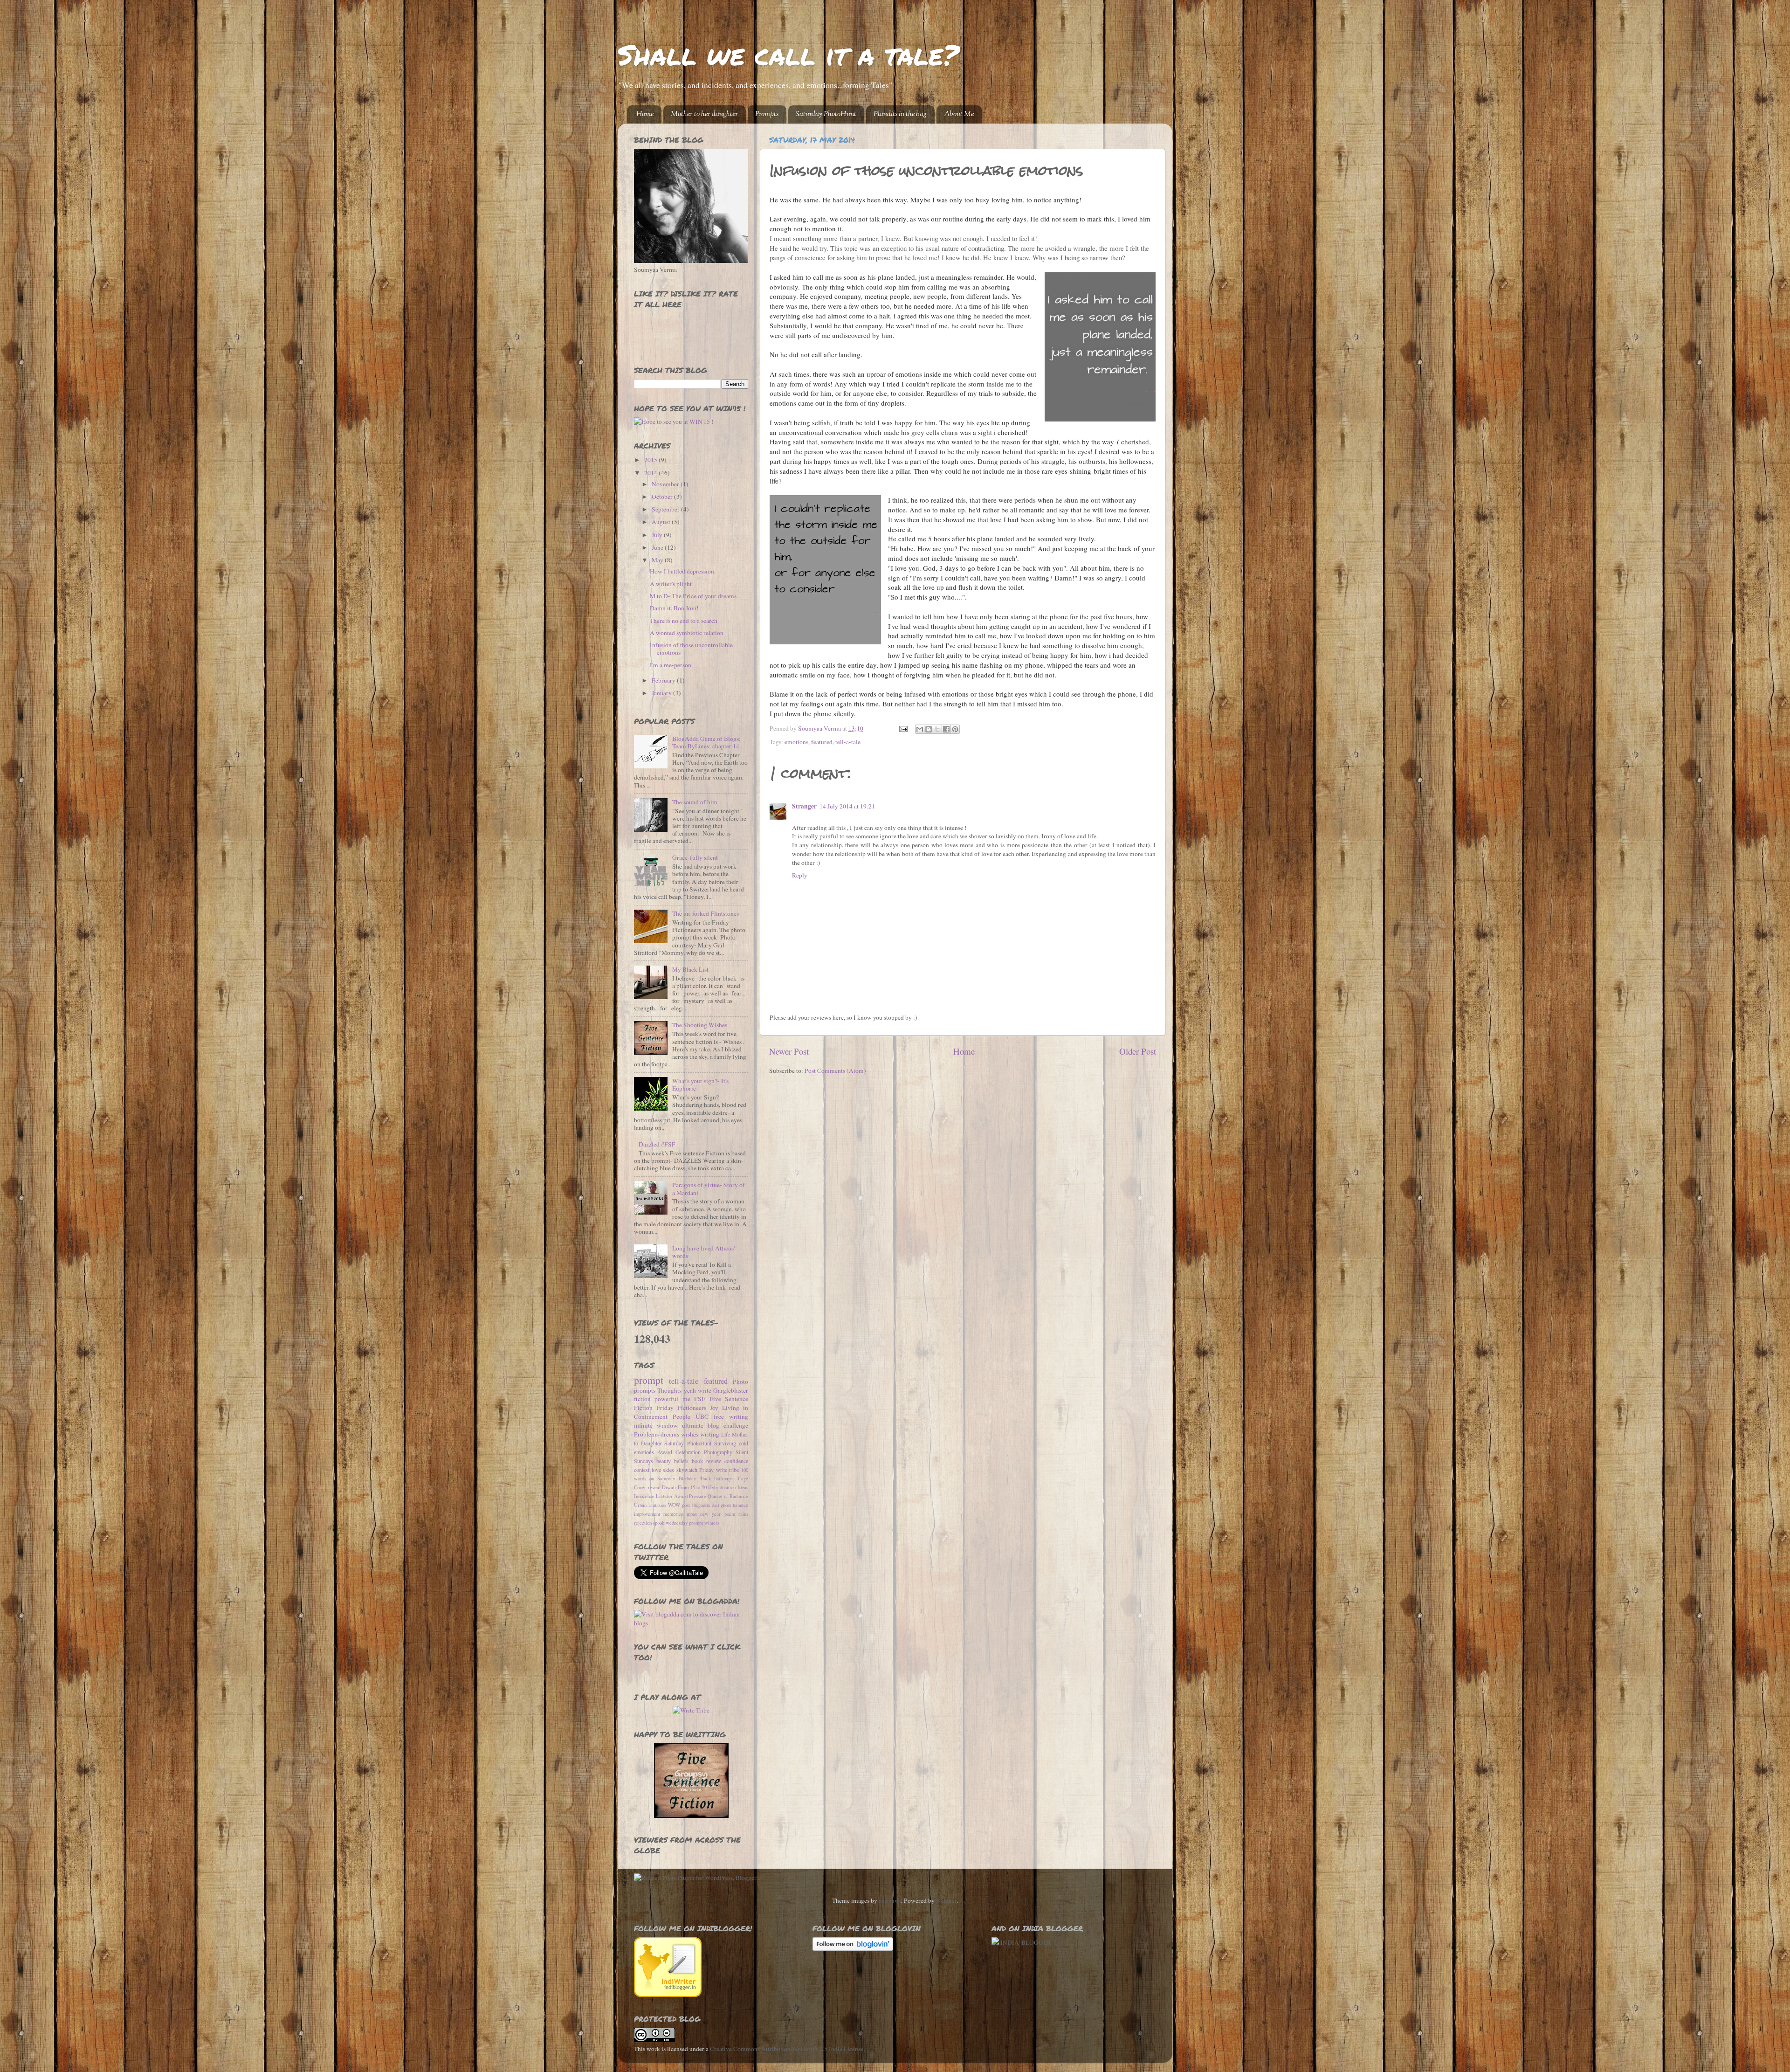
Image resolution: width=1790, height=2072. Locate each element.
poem (730, 1514)
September (666, 509)
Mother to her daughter (704, 114)
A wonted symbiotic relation (687, 633)
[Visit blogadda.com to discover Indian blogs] (691, 1623)
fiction (642, 1399)
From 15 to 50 (692, 1487)
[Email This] (920, 729)
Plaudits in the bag (900, 114)
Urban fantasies (650, 1505)
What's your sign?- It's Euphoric (700, 1084)
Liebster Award (672, 1496)
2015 (651, 460)
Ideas (743, 1487)
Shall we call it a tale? (788, 54)
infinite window (656, 1425)
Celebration (688, 1452)
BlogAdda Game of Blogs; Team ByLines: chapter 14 (706, 742)
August (662, 522)
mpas (692, 1514)
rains (743, 1514)
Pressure (698, 1496)
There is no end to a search (684, 621)
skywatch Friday (695, 1470)
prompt (649, 1380)
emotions (796, 742)
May (658, 560)
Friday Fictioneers (681, 1408)
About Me (959, 114)
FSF (700, 1399)
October (663, 497)
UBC (702, 1416)
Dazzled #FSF (657, 1144)
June (658, 547)
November (666, 484)
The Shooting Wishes (700, 1025)
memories (673, 1514)
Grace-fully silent (695, 857)
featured (822, 742)
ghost (726, 1505)
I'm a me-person (671, 665)
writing (710, 1434)
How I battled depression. (683, 571)
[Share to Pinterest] (955, 729)
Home (645, 114)
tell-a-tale (848, 742)
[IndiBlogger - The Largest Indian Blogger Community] (668, 1995)
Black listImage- (717, 1478)
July (658, 535)
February (664, 680)
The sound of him (695, 802)
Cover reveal (647, 1487)
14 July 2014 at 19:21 (847, 806)
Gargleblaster (731, 1390)
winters (712, 1523)
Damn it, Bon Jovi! (674, 608)
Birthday (687, 1478)
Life (726, 1434)
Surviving (725, 1443)
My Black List (690, 969)
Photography (718, 1452)
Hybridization (722, 1487)
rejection (643, 1523)
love (656, 1470)
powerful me (672, 1399)
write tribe (728, 1470)
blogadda (701, 1505)
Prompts (767, 114)
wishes (690, 1434)
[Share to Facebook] (946, 729)
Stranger (804, 806)
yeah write (698, 1390)
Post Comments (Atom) (835, 1071)
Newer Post (789, 1051)
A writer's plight (671, 584)
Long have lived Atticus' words (703, 1252)
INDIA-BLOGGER (1026, 1942)
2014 (651, 473)
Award (665, 1452)
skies (668, 1470)
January (662, 693)
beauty (664, 1461)
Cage (743, 1478)
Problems (646, 1434)
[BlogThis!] (929, 729)
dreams (670, 1434)
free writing (731, 1416)
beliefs (681, 1461)
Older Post (1138, 1051)
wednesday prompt (684, 1523)
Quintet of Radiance (728, 1496)
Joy (714, 1408)
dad (715, 1505)
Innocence (644, 1496)
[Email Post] (903, 728)
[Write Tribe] (691, 1710)
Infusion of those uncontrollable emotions (691, 649)
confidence (736, 1461)
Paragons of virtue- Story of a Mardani (709, 1188)
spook (659, 1523)
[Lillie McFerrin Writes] (691, 1816)
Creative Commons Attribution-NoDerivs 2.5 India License (787, 2049)
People (682, 1416)
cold (744, 1443)
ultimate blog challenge (715, 1425)
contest (642, 1470)
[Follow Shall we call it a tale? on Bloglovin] (853, 1948)
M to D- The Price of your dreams (693, 596)
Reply (800, 875)
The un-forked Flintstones (706, 913)
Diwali (669, 1487)
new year (710, 1514)
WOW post (679, 1505)
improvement (647, 1514)
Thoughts (669, 1390)
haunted (740, 1505)
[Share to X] (937, 729)
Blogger (946, 1900)
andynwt (890, 1900)
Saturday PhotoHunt (826, 114)
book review (706, 1461)
